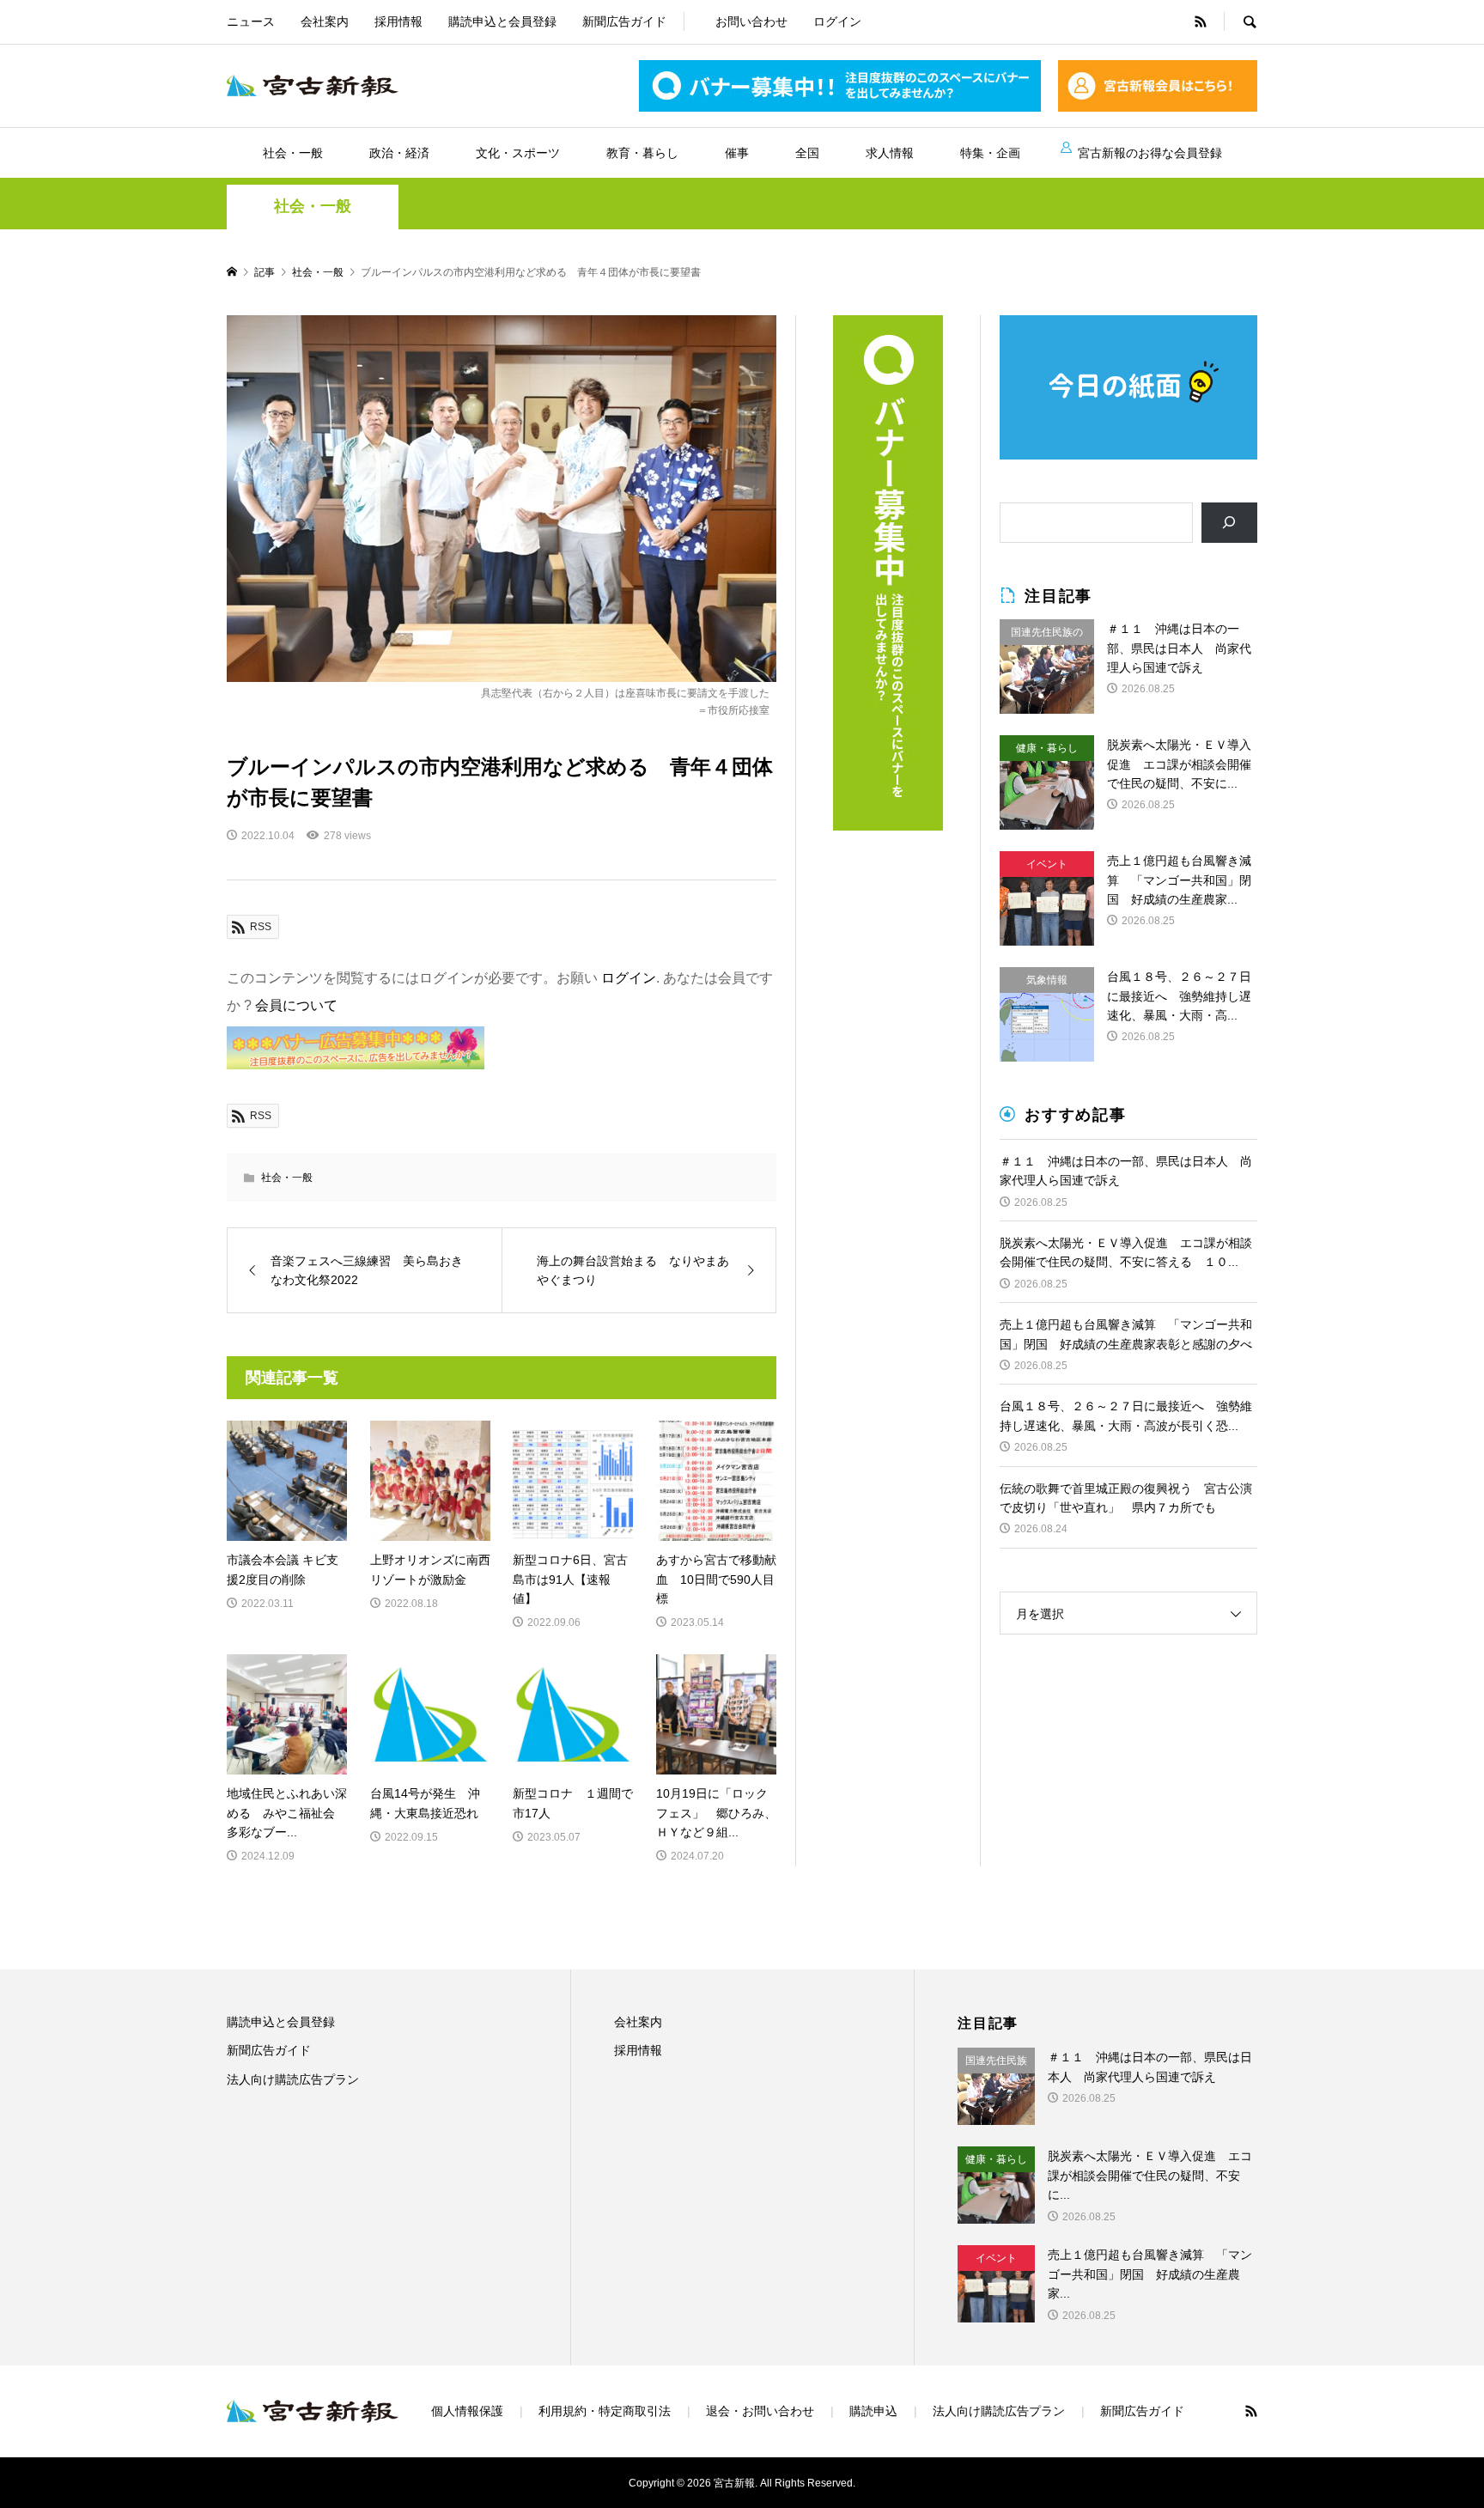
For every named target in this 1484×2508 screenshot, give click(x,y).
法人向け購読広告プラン (293, 2079)
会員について (296, 1005)
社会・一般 (293, 153)
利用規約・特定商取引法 (605, 2411)
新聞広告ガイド (624, 21)
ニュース (251, 21)
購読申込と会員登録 (502, 21)
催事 (737, 153)
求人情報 (890, 153)
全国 (807, 153)
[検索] (1229, 523)
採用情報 (398, 21)
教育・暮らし (642, 153)
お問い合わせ (751, 21)
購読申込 (873, 2411)
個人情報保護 (467, 2411)
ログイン (837, 21)
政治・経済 (399, 153)
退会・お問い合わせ (760, 2411)
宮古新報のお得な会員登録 (1150, 153)
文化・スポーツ (518, 153)
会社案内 (325, 21)
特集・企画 (990, 153)
